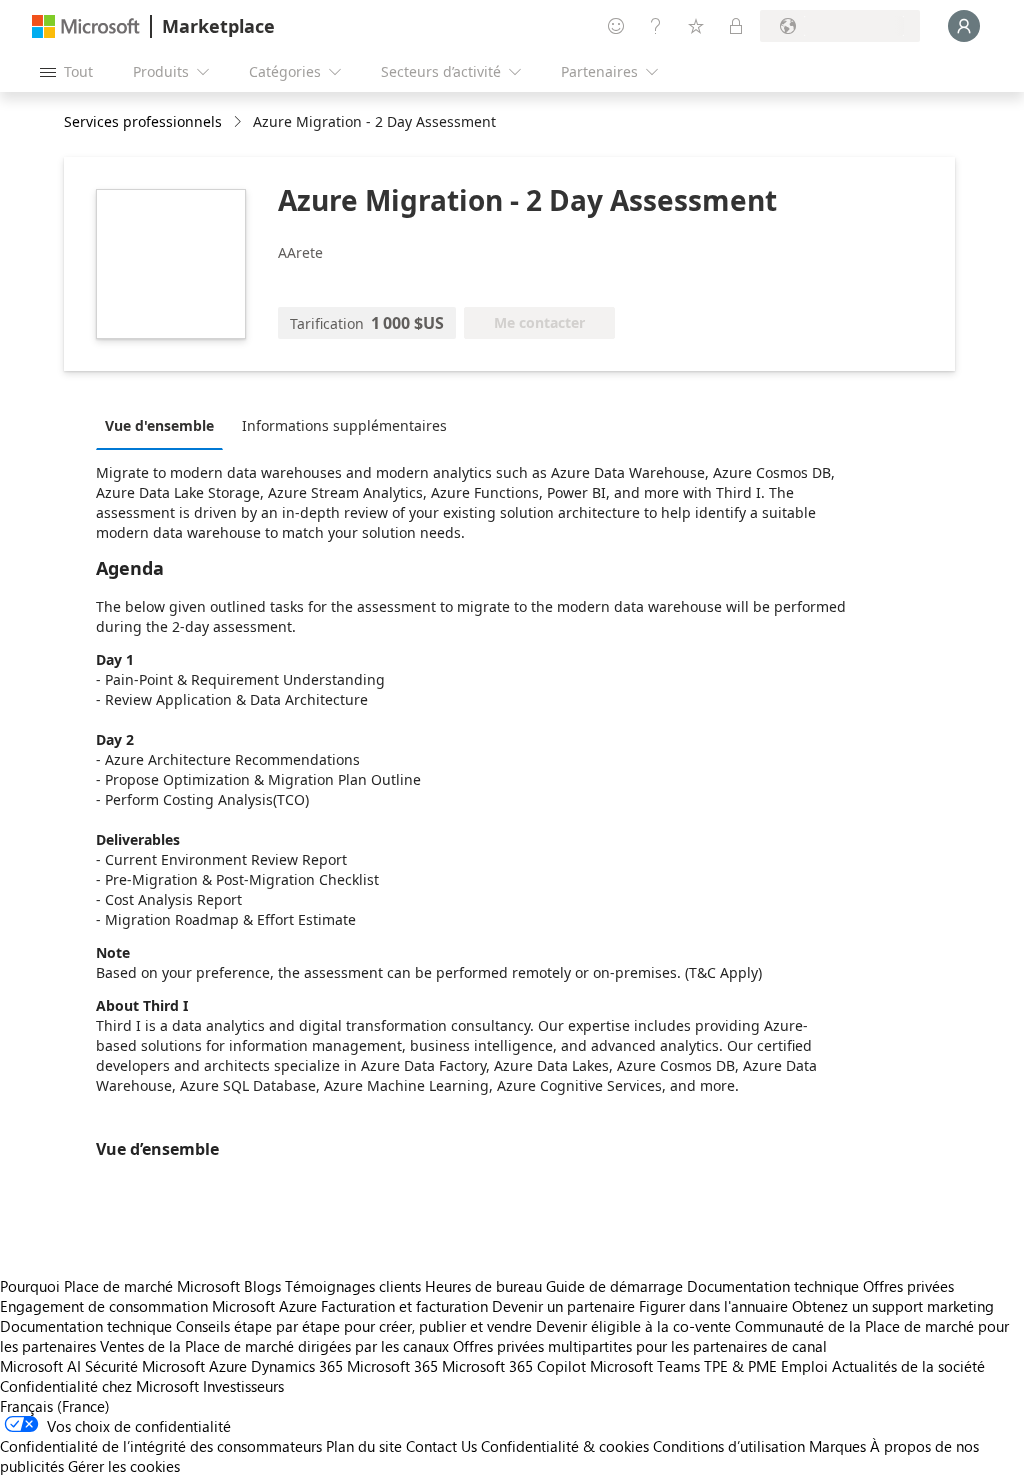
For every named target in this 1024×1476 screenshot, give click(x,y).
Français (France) (55, 1406)
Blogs (262, 1286)
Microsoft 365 (392, 1366)
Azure (228, 1366)
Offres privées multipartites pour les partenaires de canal (640, 1346)
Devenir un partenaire (563, 1306)
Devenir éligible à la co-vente (633, 1326)
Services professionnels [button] (143, 121)
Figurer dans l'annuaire (713, 1306)
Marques (837, 1446)
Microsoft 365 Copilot (514, 1366)
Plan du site (364, 1446)
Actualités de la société (908, 1366)
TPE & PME (740, 1366)
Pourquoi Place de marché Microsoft (120, 1286)
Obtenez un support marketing (893, 1306)
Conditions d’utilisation (729, 1446)
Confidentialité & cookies (565, 1446)
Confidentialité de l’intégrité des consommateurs (161, 1446)
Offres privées (908, 1286)
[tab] (164, 425)
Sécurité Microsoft (145, 1366)
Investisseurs (243, 1386)
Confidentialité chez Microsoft (99, 1386)
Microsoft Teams (645, 1366)
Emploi (804, 1366)
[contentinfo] (239, 122)
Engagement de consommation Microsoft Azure (160, 1306)
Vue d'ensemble (159, 425)
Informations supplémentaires (344, 425)
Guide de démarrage (614, 1286)
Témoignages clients (353, 1286)
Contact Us (441, 1446)
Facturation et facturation (404, 1306)
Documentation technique (773, 1286)
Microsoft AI (40, 1366)
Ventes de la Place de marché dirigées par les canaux (274, 1346)
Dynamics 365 (297, 1366)
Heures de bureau (483, 1286)
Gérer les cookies (124, 1466)
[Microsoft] (86, 26)
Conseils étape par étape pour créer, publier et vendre (354, 1326)
